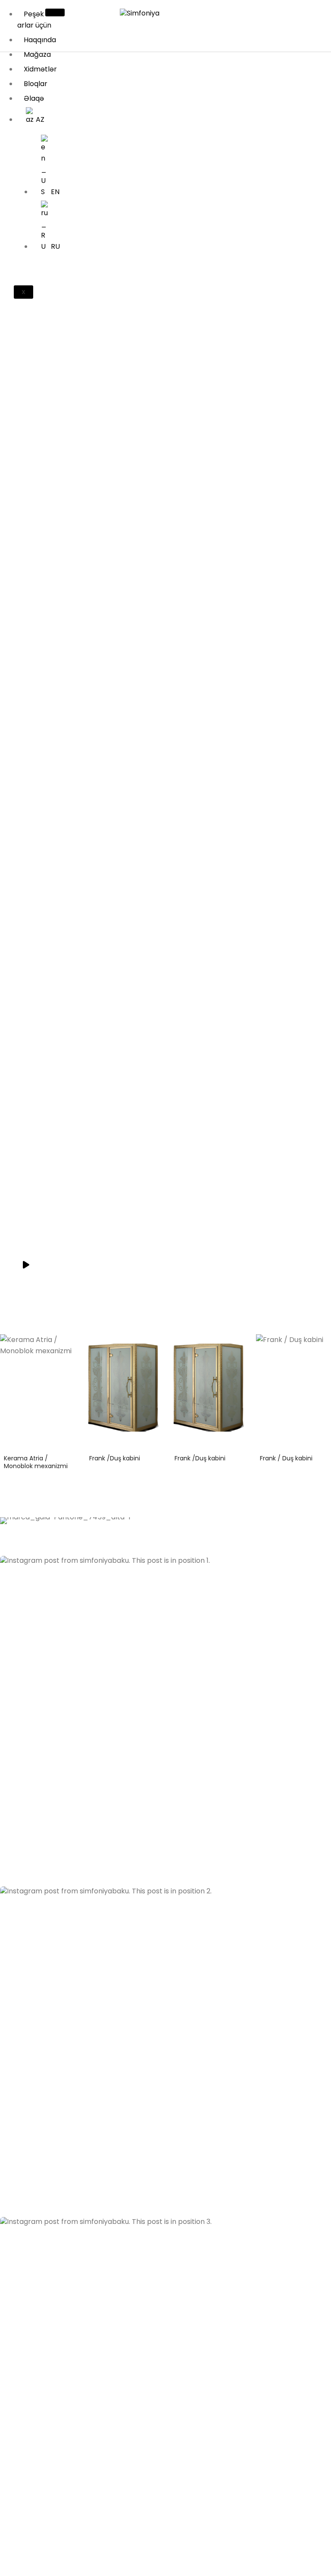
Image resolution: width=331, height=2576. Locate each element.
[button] (165, 1721)
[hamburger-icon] (55, 12)
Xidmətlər (40, 69)
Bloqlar (36, 84)
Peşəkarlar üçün (34, 20)
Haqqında (40, 40)
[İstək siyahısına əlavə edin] (67, 1347)
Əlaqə (34, 98)
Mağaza (37, 54)
